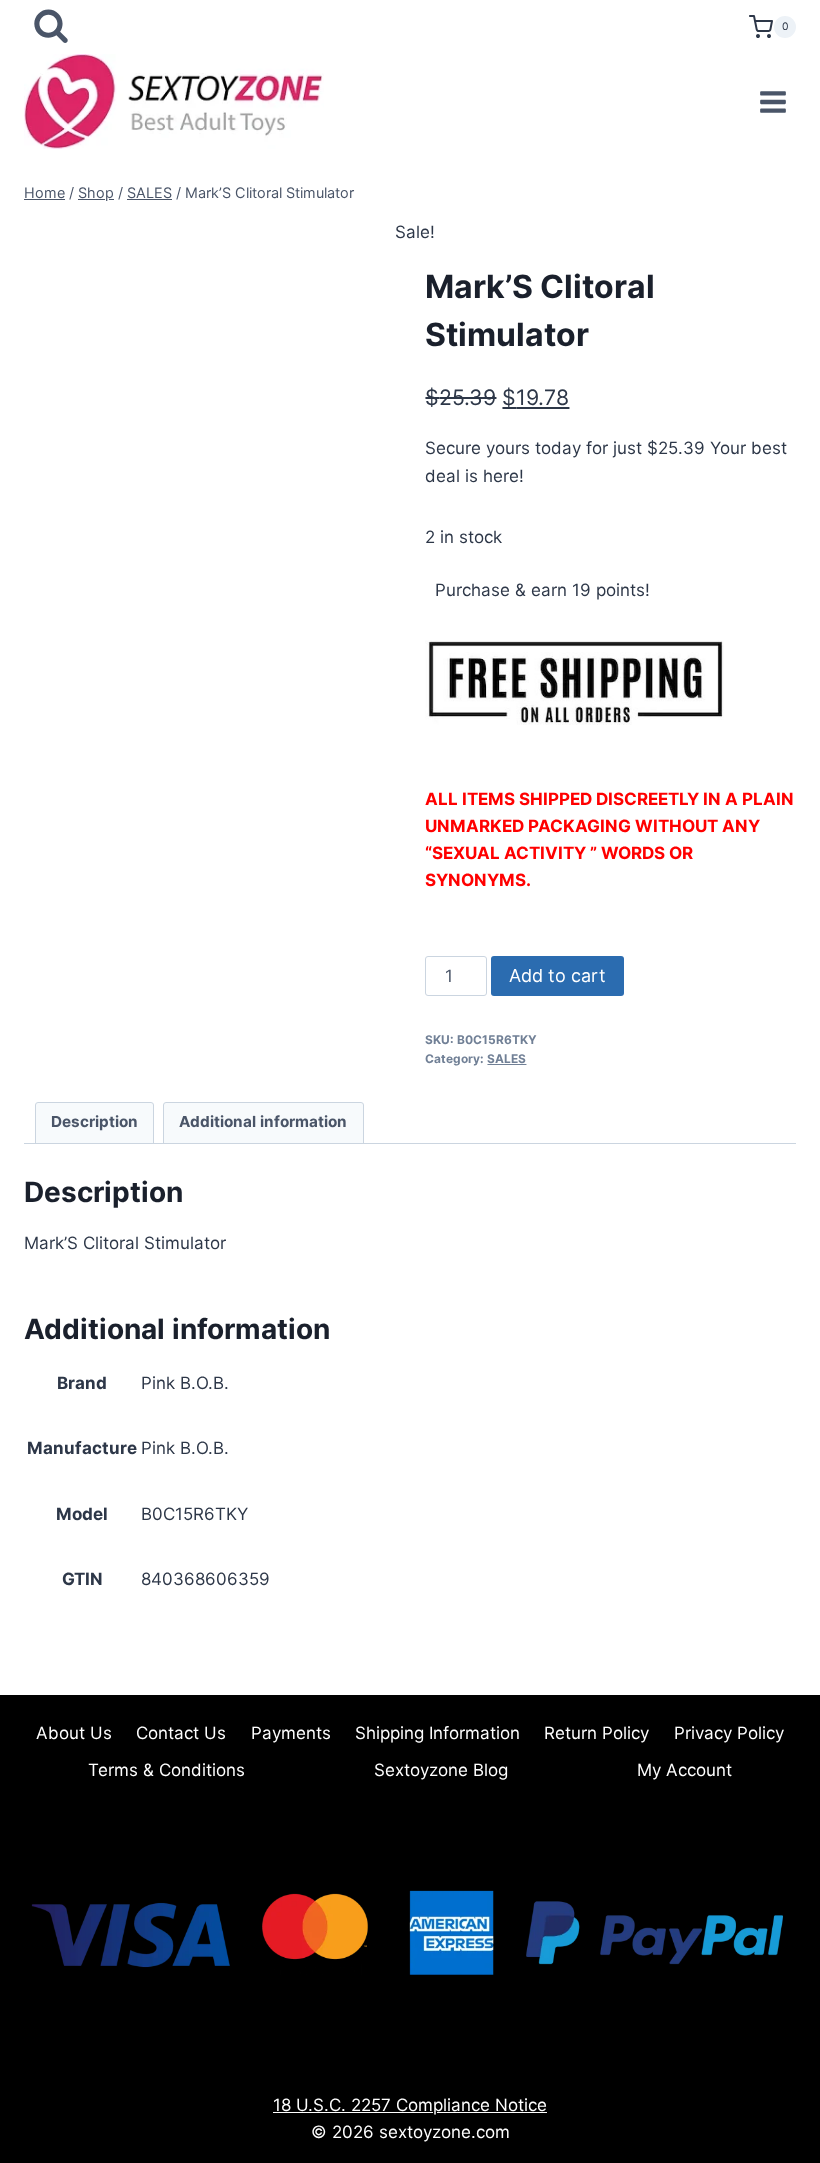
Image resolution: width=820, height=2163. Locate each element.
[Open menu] (772, 101)
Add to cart (557, 975)
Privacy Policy (729, 1733)
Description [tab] (94, 1121)
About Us (74, 1733)
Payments (291, 1733)
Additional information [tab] (263, 1121)
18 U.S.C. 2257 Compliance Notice (410, 2105)
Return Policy (596, 1733)
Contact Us (181, 1733)
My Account (684, 1770)
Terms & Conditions (166, 1770)
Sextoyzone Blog (441, 1770)
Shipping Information (437, 1733)
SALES (506, 1058)
